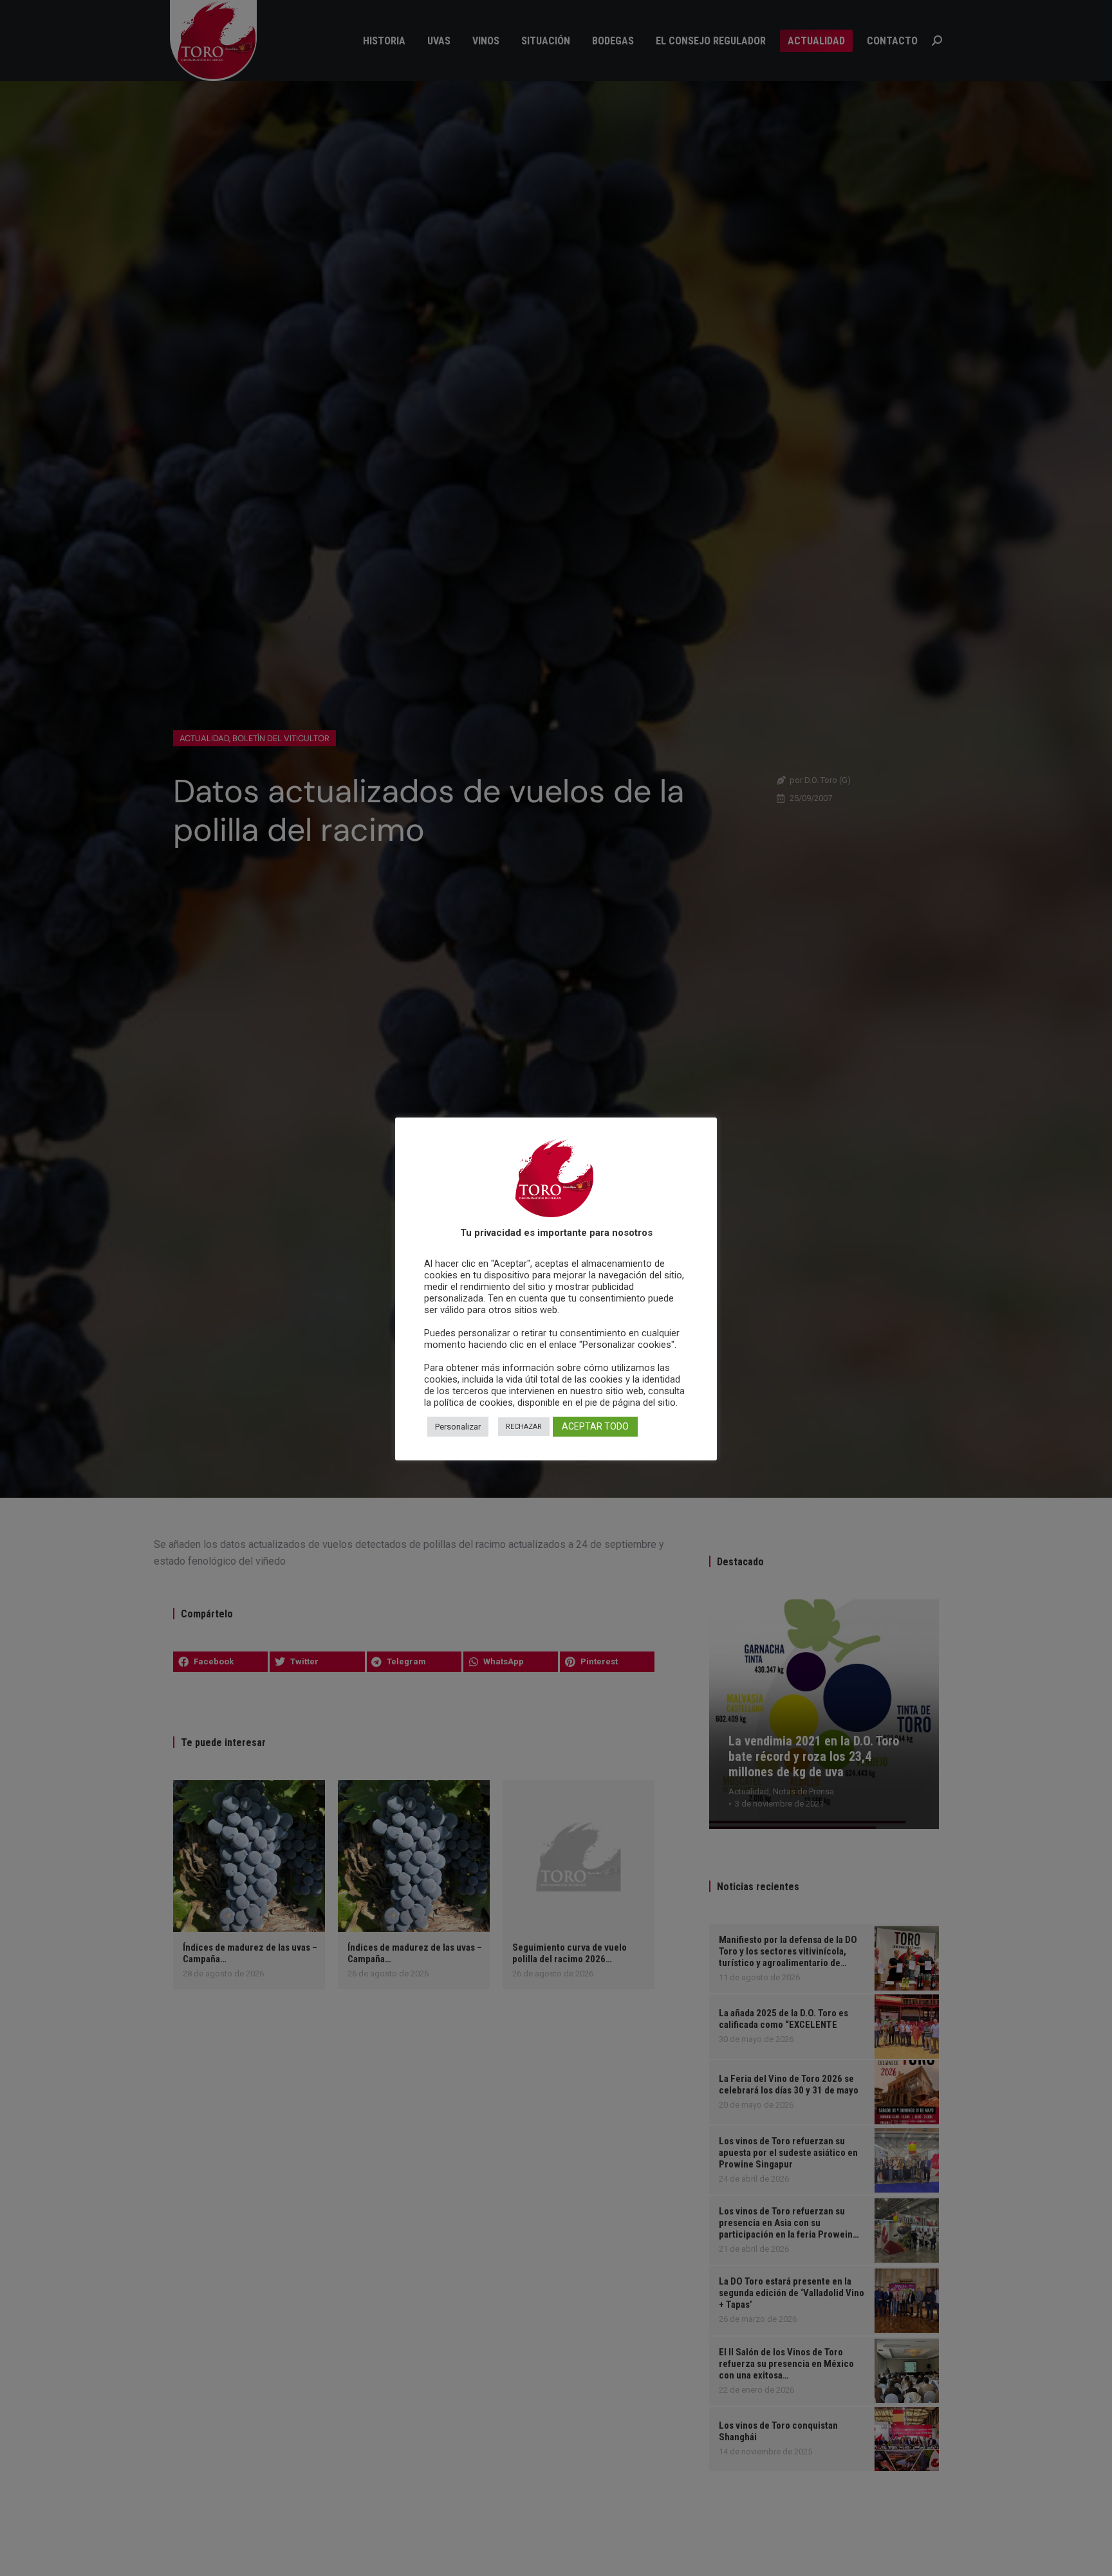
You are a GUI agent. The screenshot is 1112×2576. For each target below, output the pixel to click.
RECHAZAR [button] (524, 1427)
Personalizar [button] (458, 1427)
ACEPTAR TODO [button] (595, 1427)
